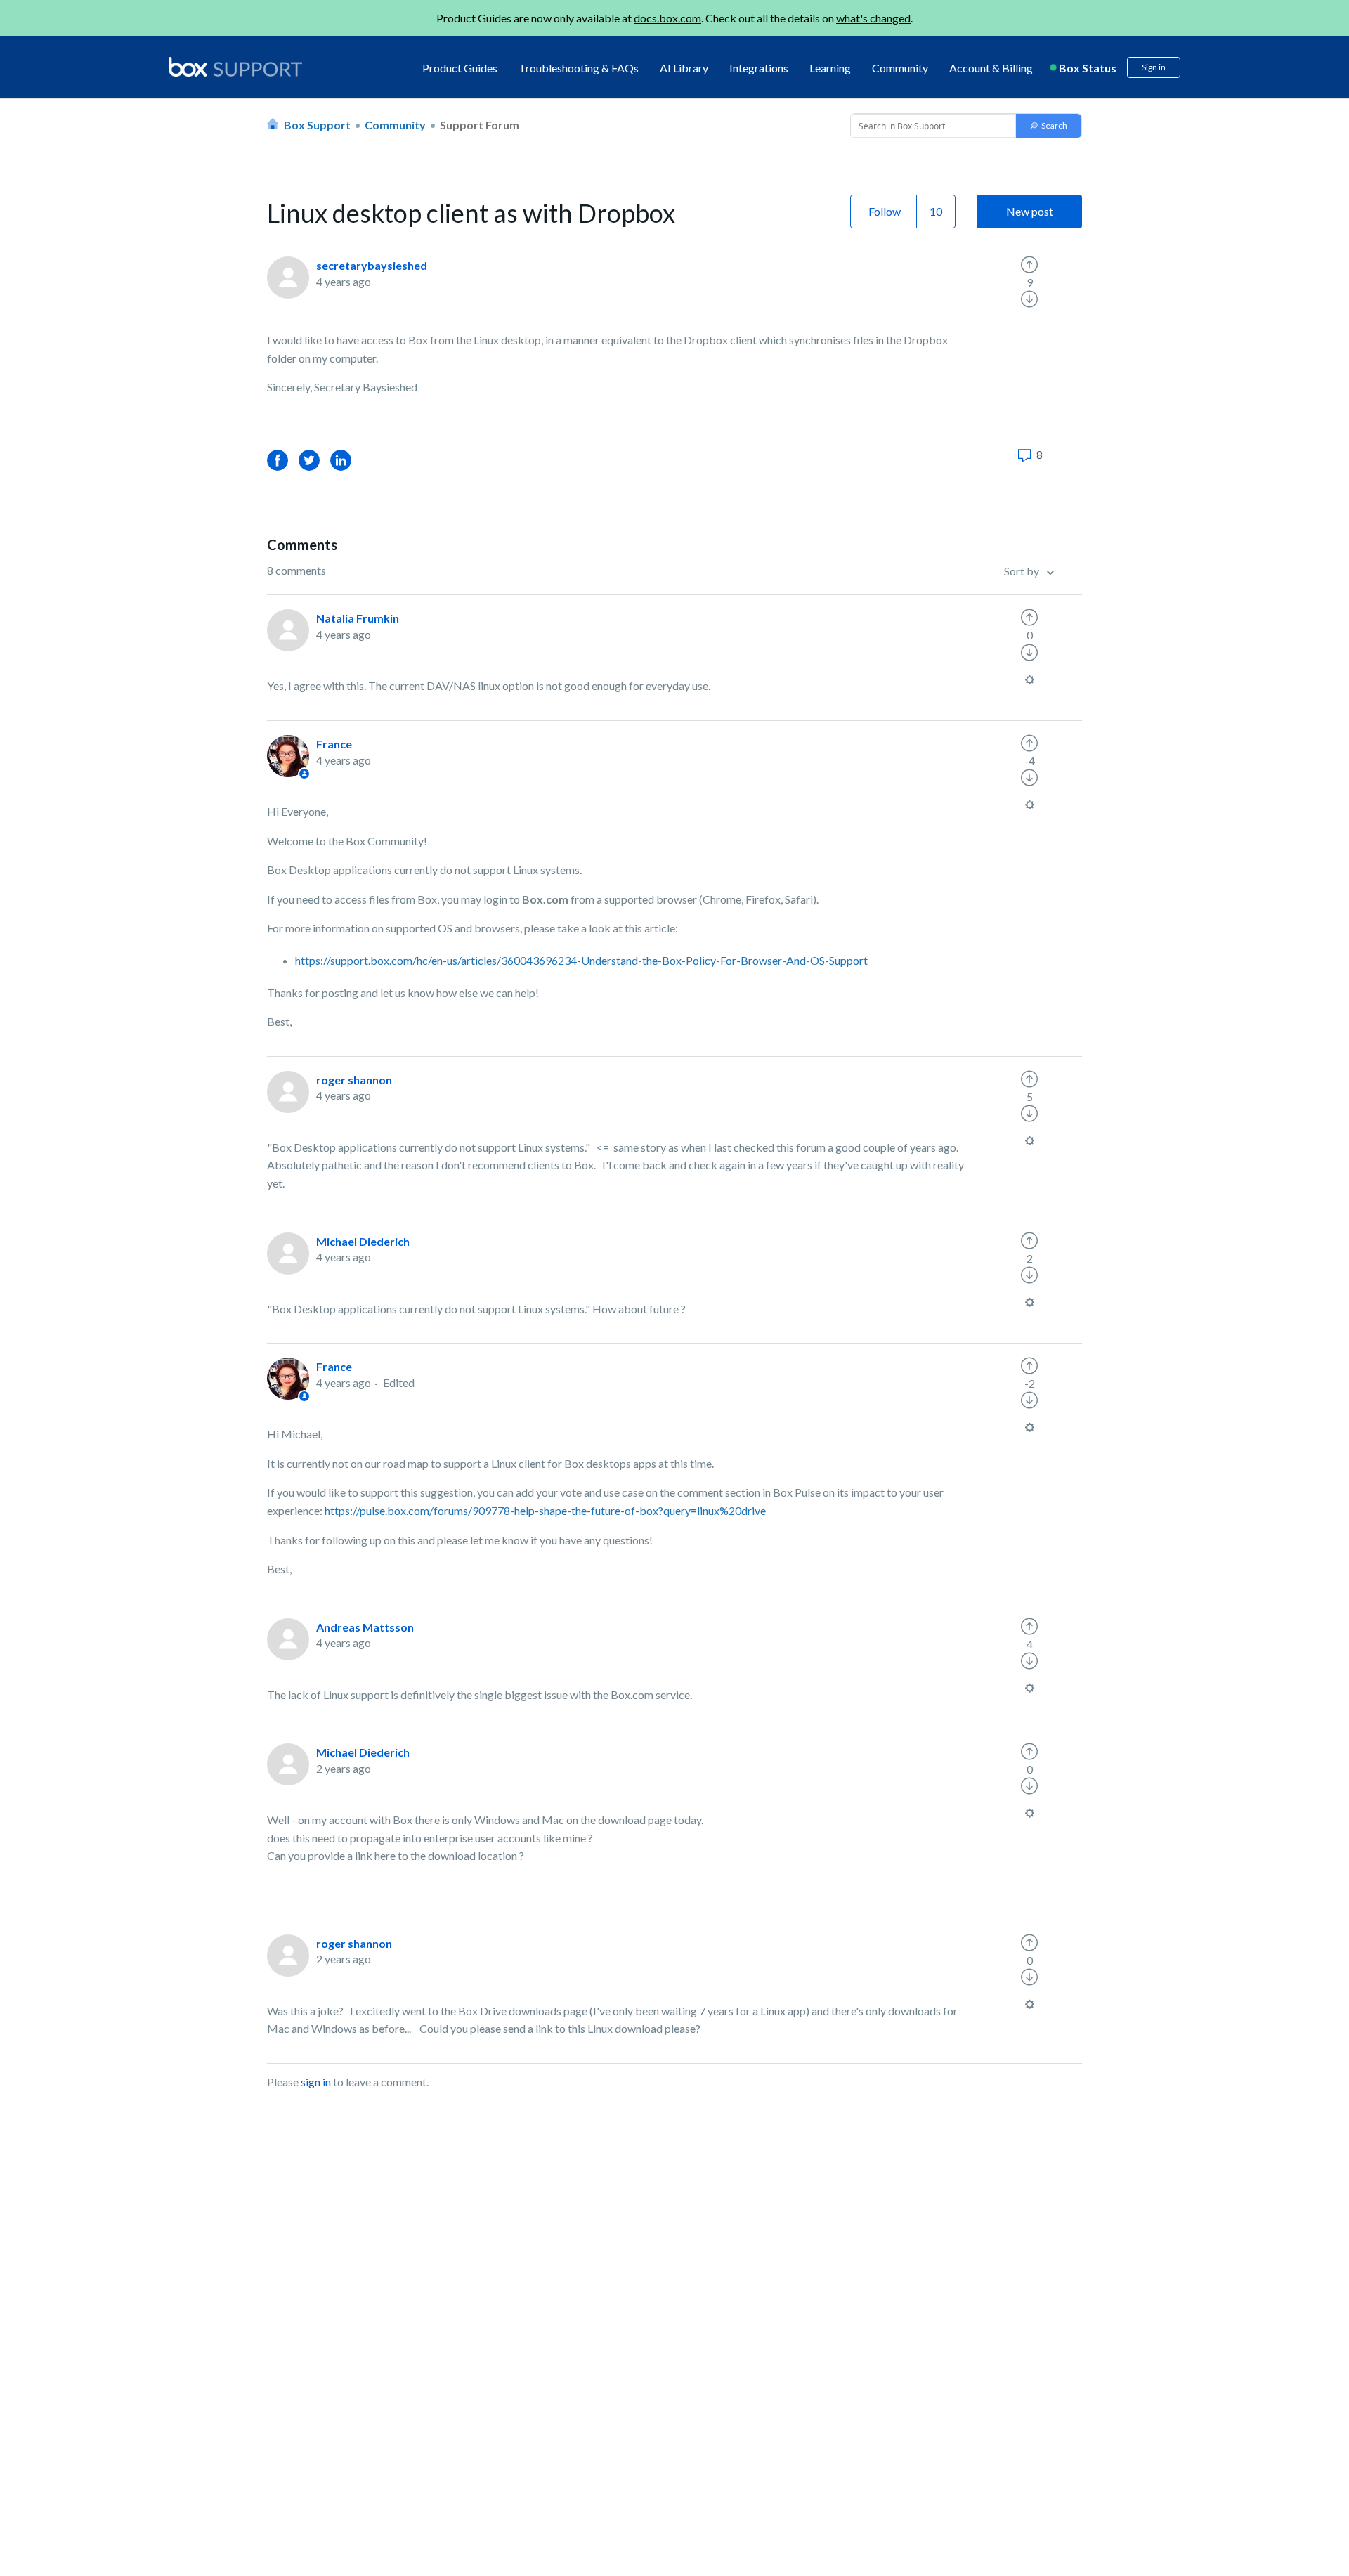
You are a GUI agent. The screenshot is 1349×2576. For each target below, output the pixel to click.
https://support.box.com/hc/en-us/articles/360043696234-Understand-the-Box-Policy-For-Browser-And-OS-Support (581, 960)
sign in (316, 2082)
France (334, 744)
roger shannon (354, 1080)
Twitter (309, 460)
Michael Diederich (363, 1241)
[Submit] (1049, 126)
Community (900, 68)
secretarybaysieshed (372, 265)
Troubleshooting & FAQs (579, 68)
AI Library (684, 68)
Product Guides (460, 68)
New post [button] (1030, 211)
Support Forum (480, 125)
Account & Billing (991, 68)
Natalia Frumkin (358, 618)
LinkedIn (341, 460)
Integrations (759, 68)
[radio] (1029, 265)
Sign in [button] (1154, 67)
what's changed (873, 18)
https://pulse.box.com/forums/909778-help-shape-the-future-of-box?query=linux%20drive (546, 1510)
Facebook (278, 460)
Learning (830, 68)
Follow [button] (885, 211)
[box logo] (235, 67)
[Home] (235, 68)
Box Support (317, 125)
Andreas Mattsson (365, 1627)
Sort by (1023, 571)
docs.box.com (667, 18)
